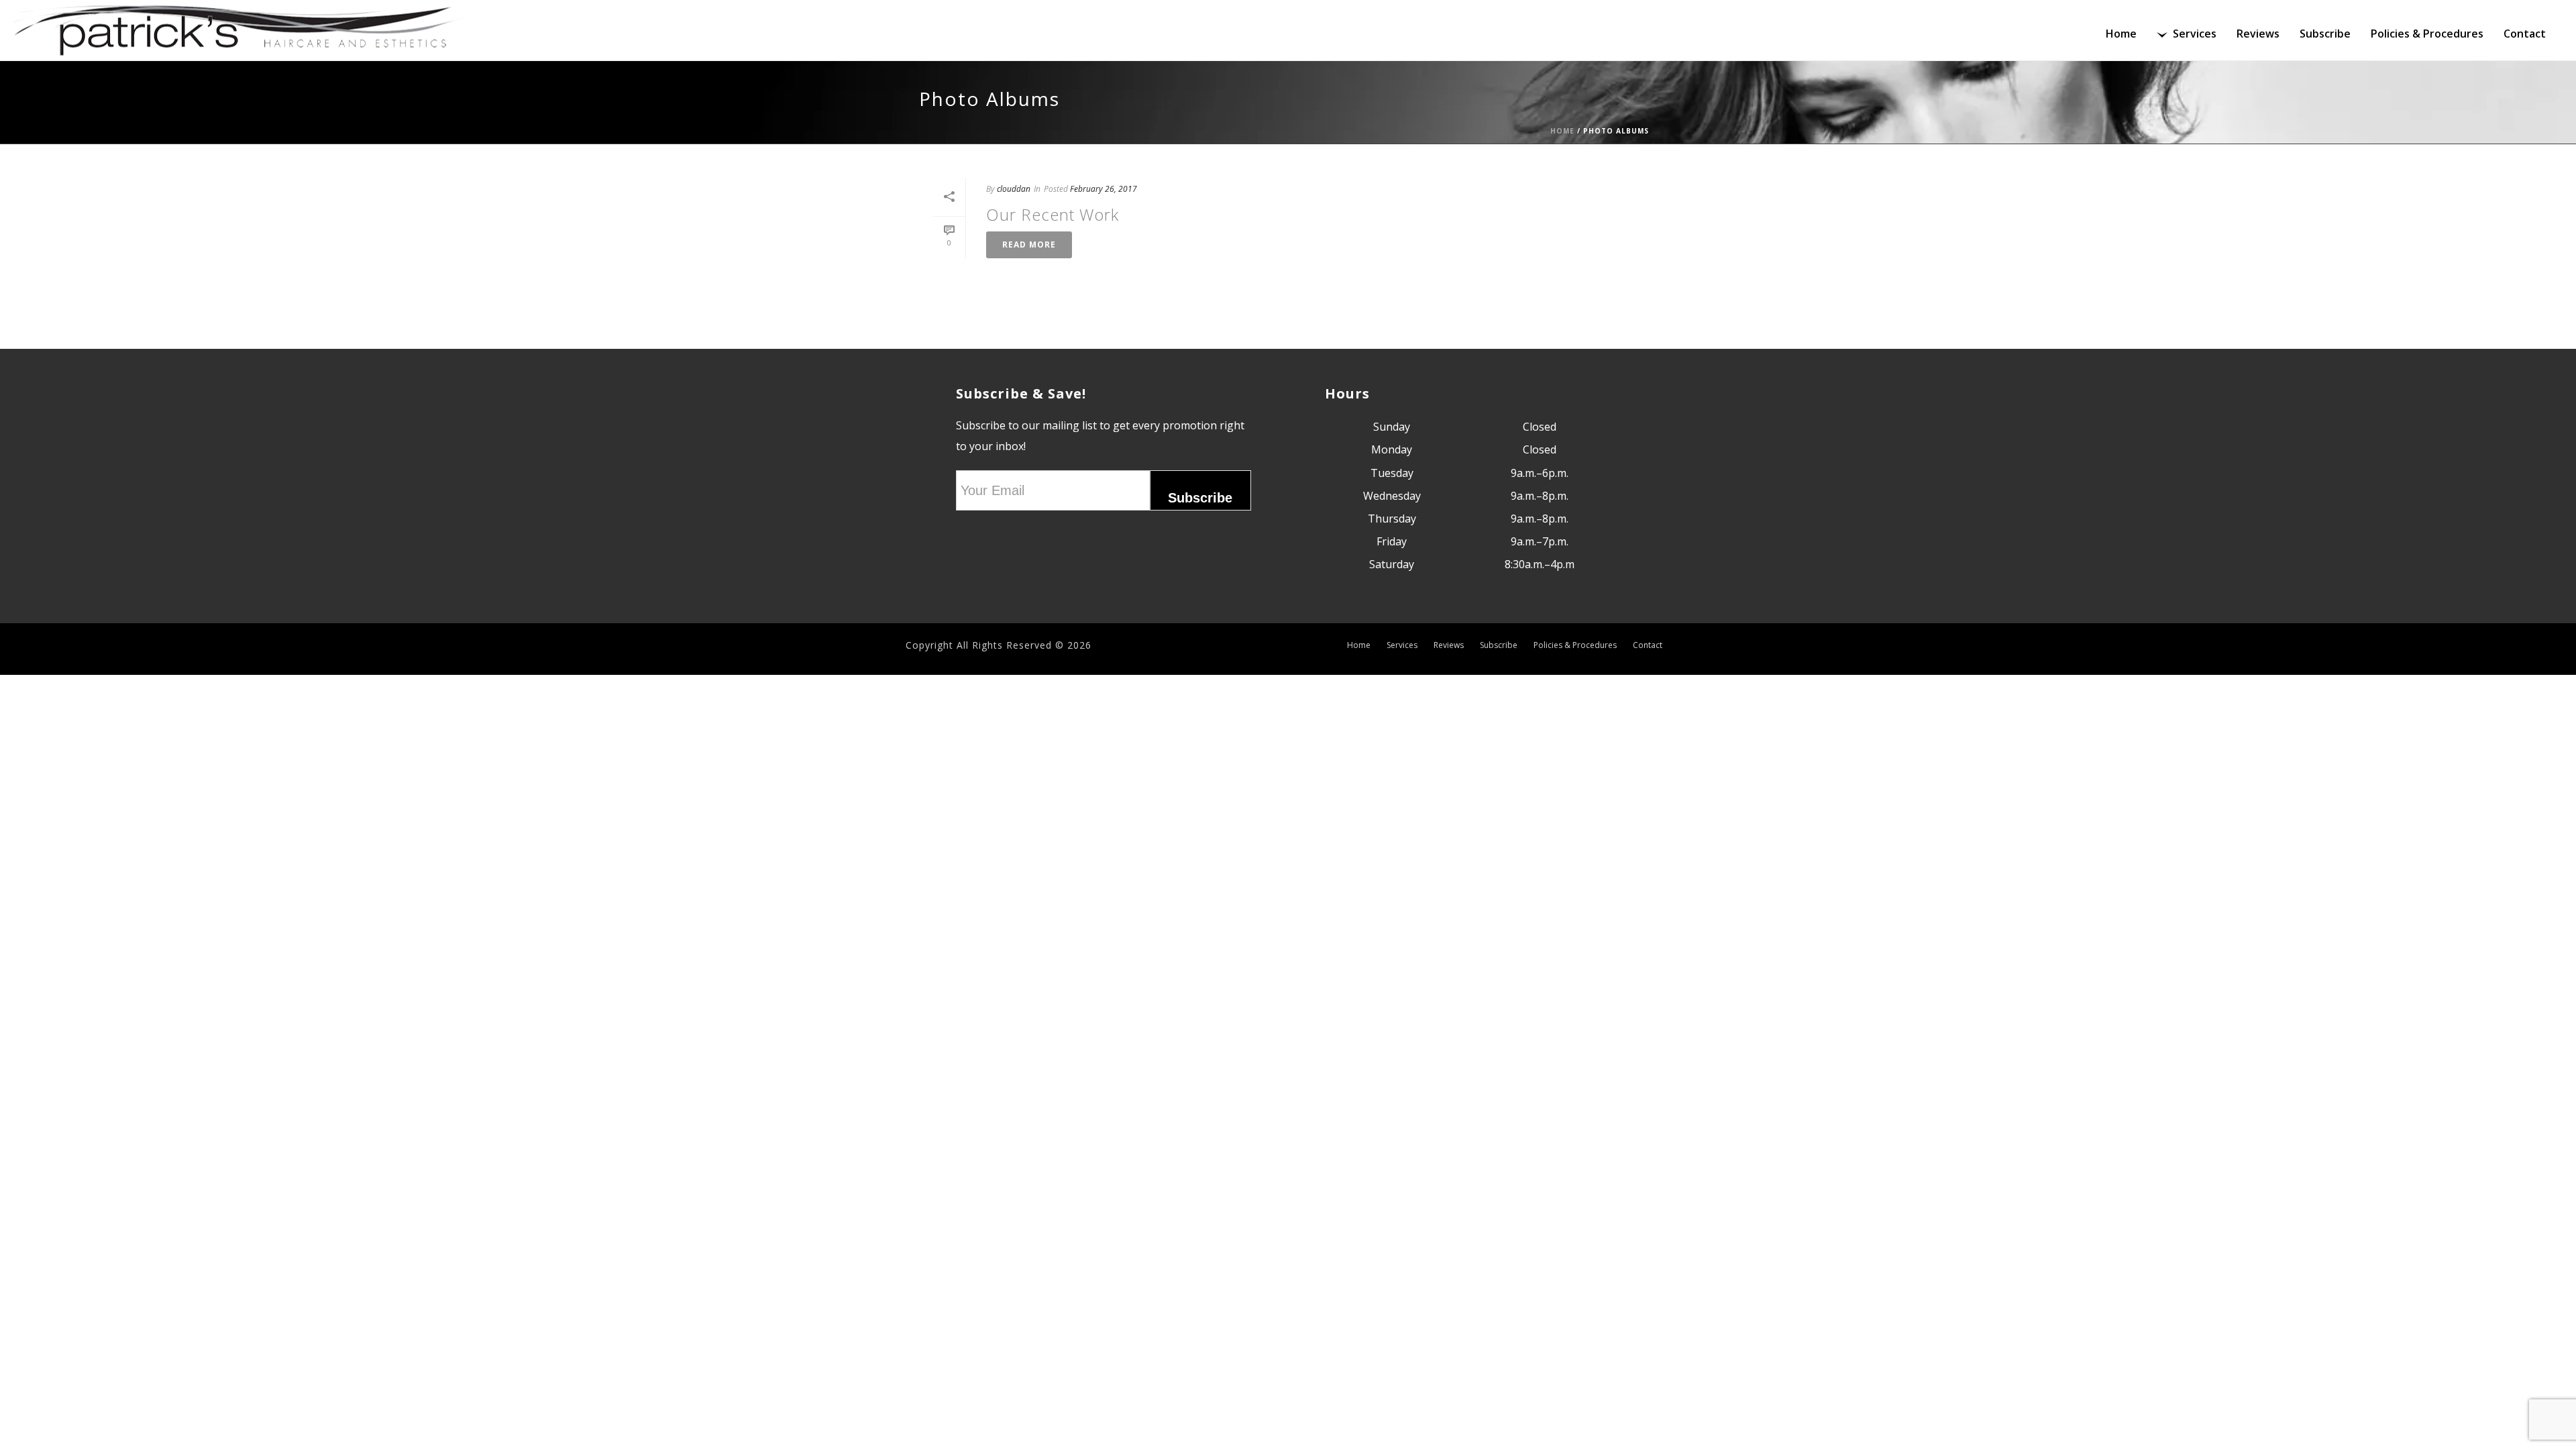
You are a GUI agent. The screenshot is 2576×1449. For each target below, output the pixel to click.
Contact (2525, 34)
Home (2121, 34)
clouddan (1014, 189)
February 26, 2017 (1104, 189)
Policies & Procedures (2427, 34)
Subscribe (2325, 34)
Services (2195, 34)
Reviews (2258, 34)
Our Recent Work (1053, 214)
